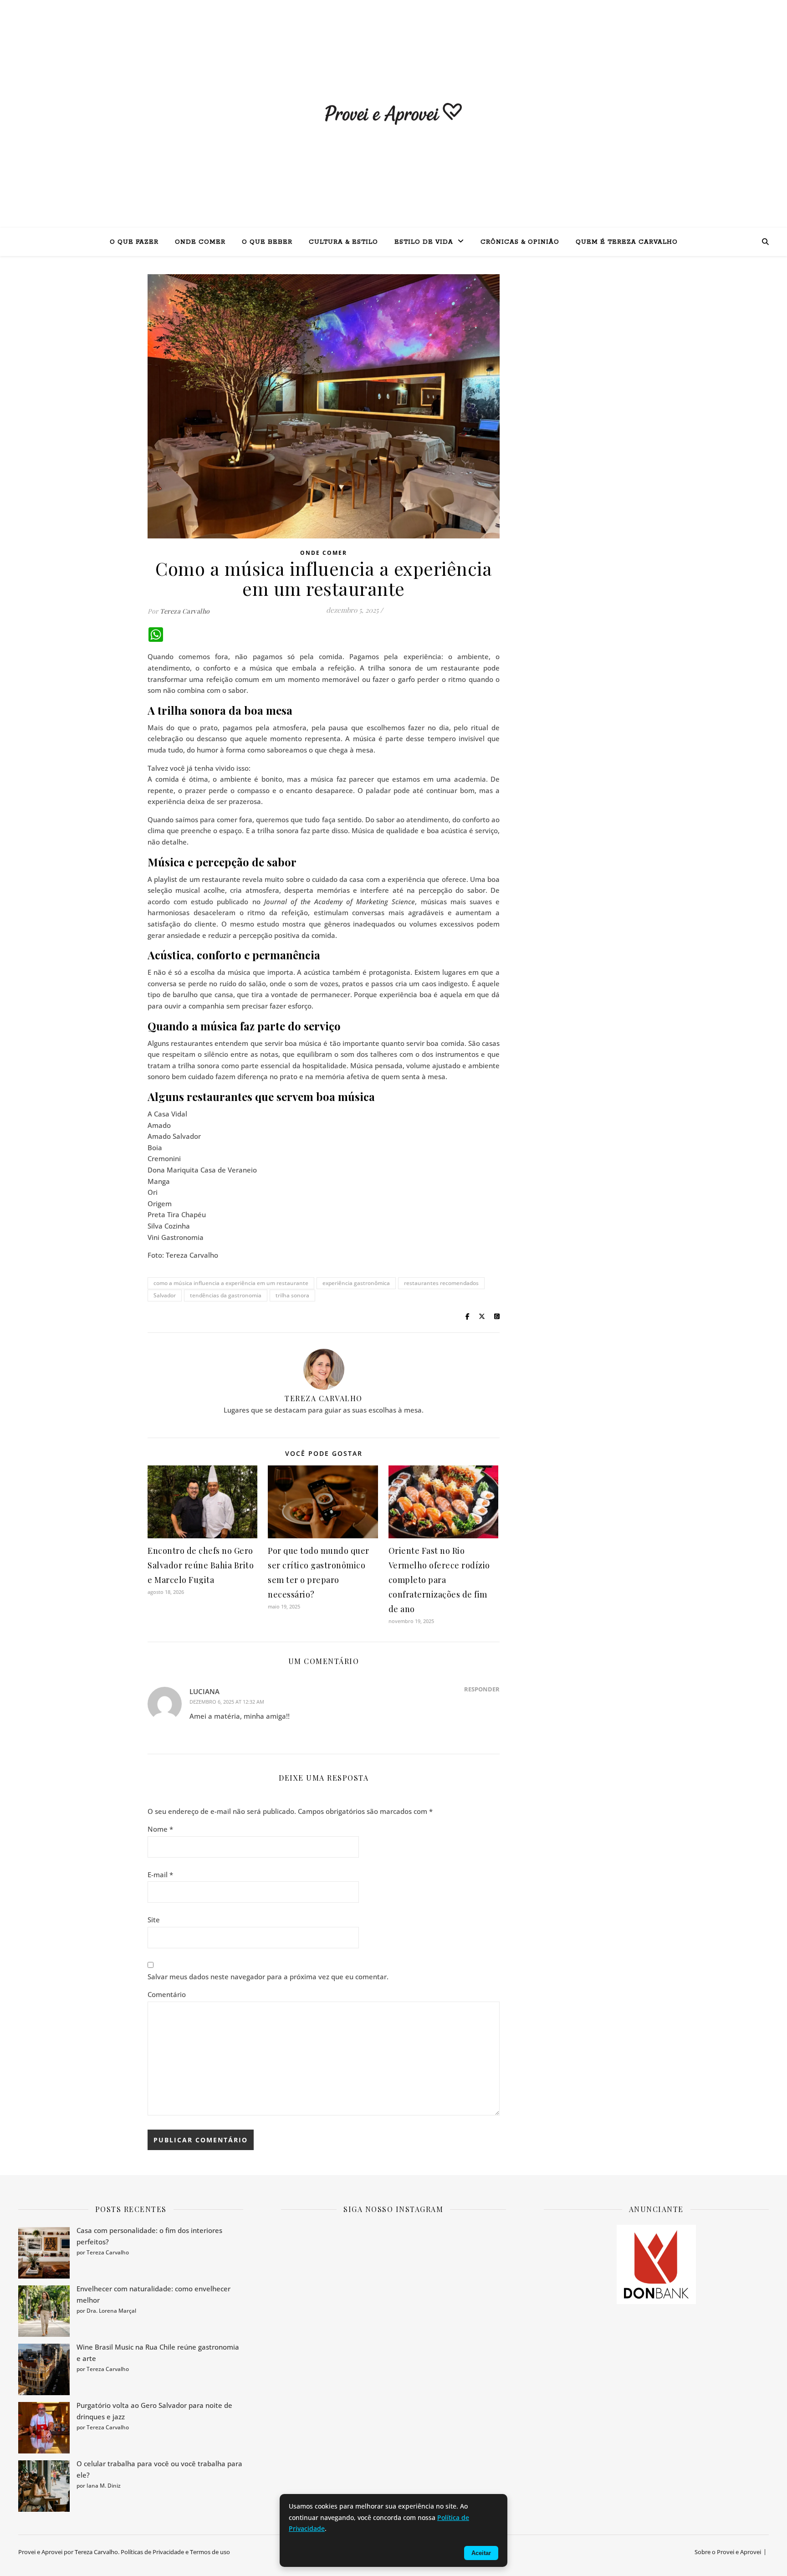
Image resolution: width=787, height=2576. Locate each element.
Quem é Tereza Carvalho (627, 242)
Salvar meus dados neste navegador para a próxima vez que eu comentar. (268, 1977)
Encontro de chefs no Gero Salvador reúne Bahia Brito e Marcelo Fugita (201, 1565)
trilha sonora (292, 1295)
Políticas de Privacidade (152, 2552)
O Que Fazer (134, 242)
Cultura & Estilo (343, 242)
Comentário (167, 1994)
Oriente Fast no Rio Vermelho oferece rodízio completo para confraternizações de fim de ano (439, 1580)
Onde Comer (200, 242)
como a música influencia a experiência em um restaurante (231, 1283)
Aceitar (481, 2553)
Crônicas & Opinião (520, 242)
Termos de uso (210, 2552)
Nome (160, 1829)
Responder (482, 1689)
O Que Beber (267, 242)
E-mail (160, 1874)
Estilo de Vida (424, 242)
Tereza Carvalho (185, 611)
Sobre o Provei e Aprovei (728, 2552)
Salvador (165, 1295)
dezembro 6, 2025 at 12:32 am (227, 1702)
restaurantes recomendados (441, 1283)
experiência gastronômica (356, 1283)
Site (154, 1920)
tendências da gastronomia (226, 1295)
